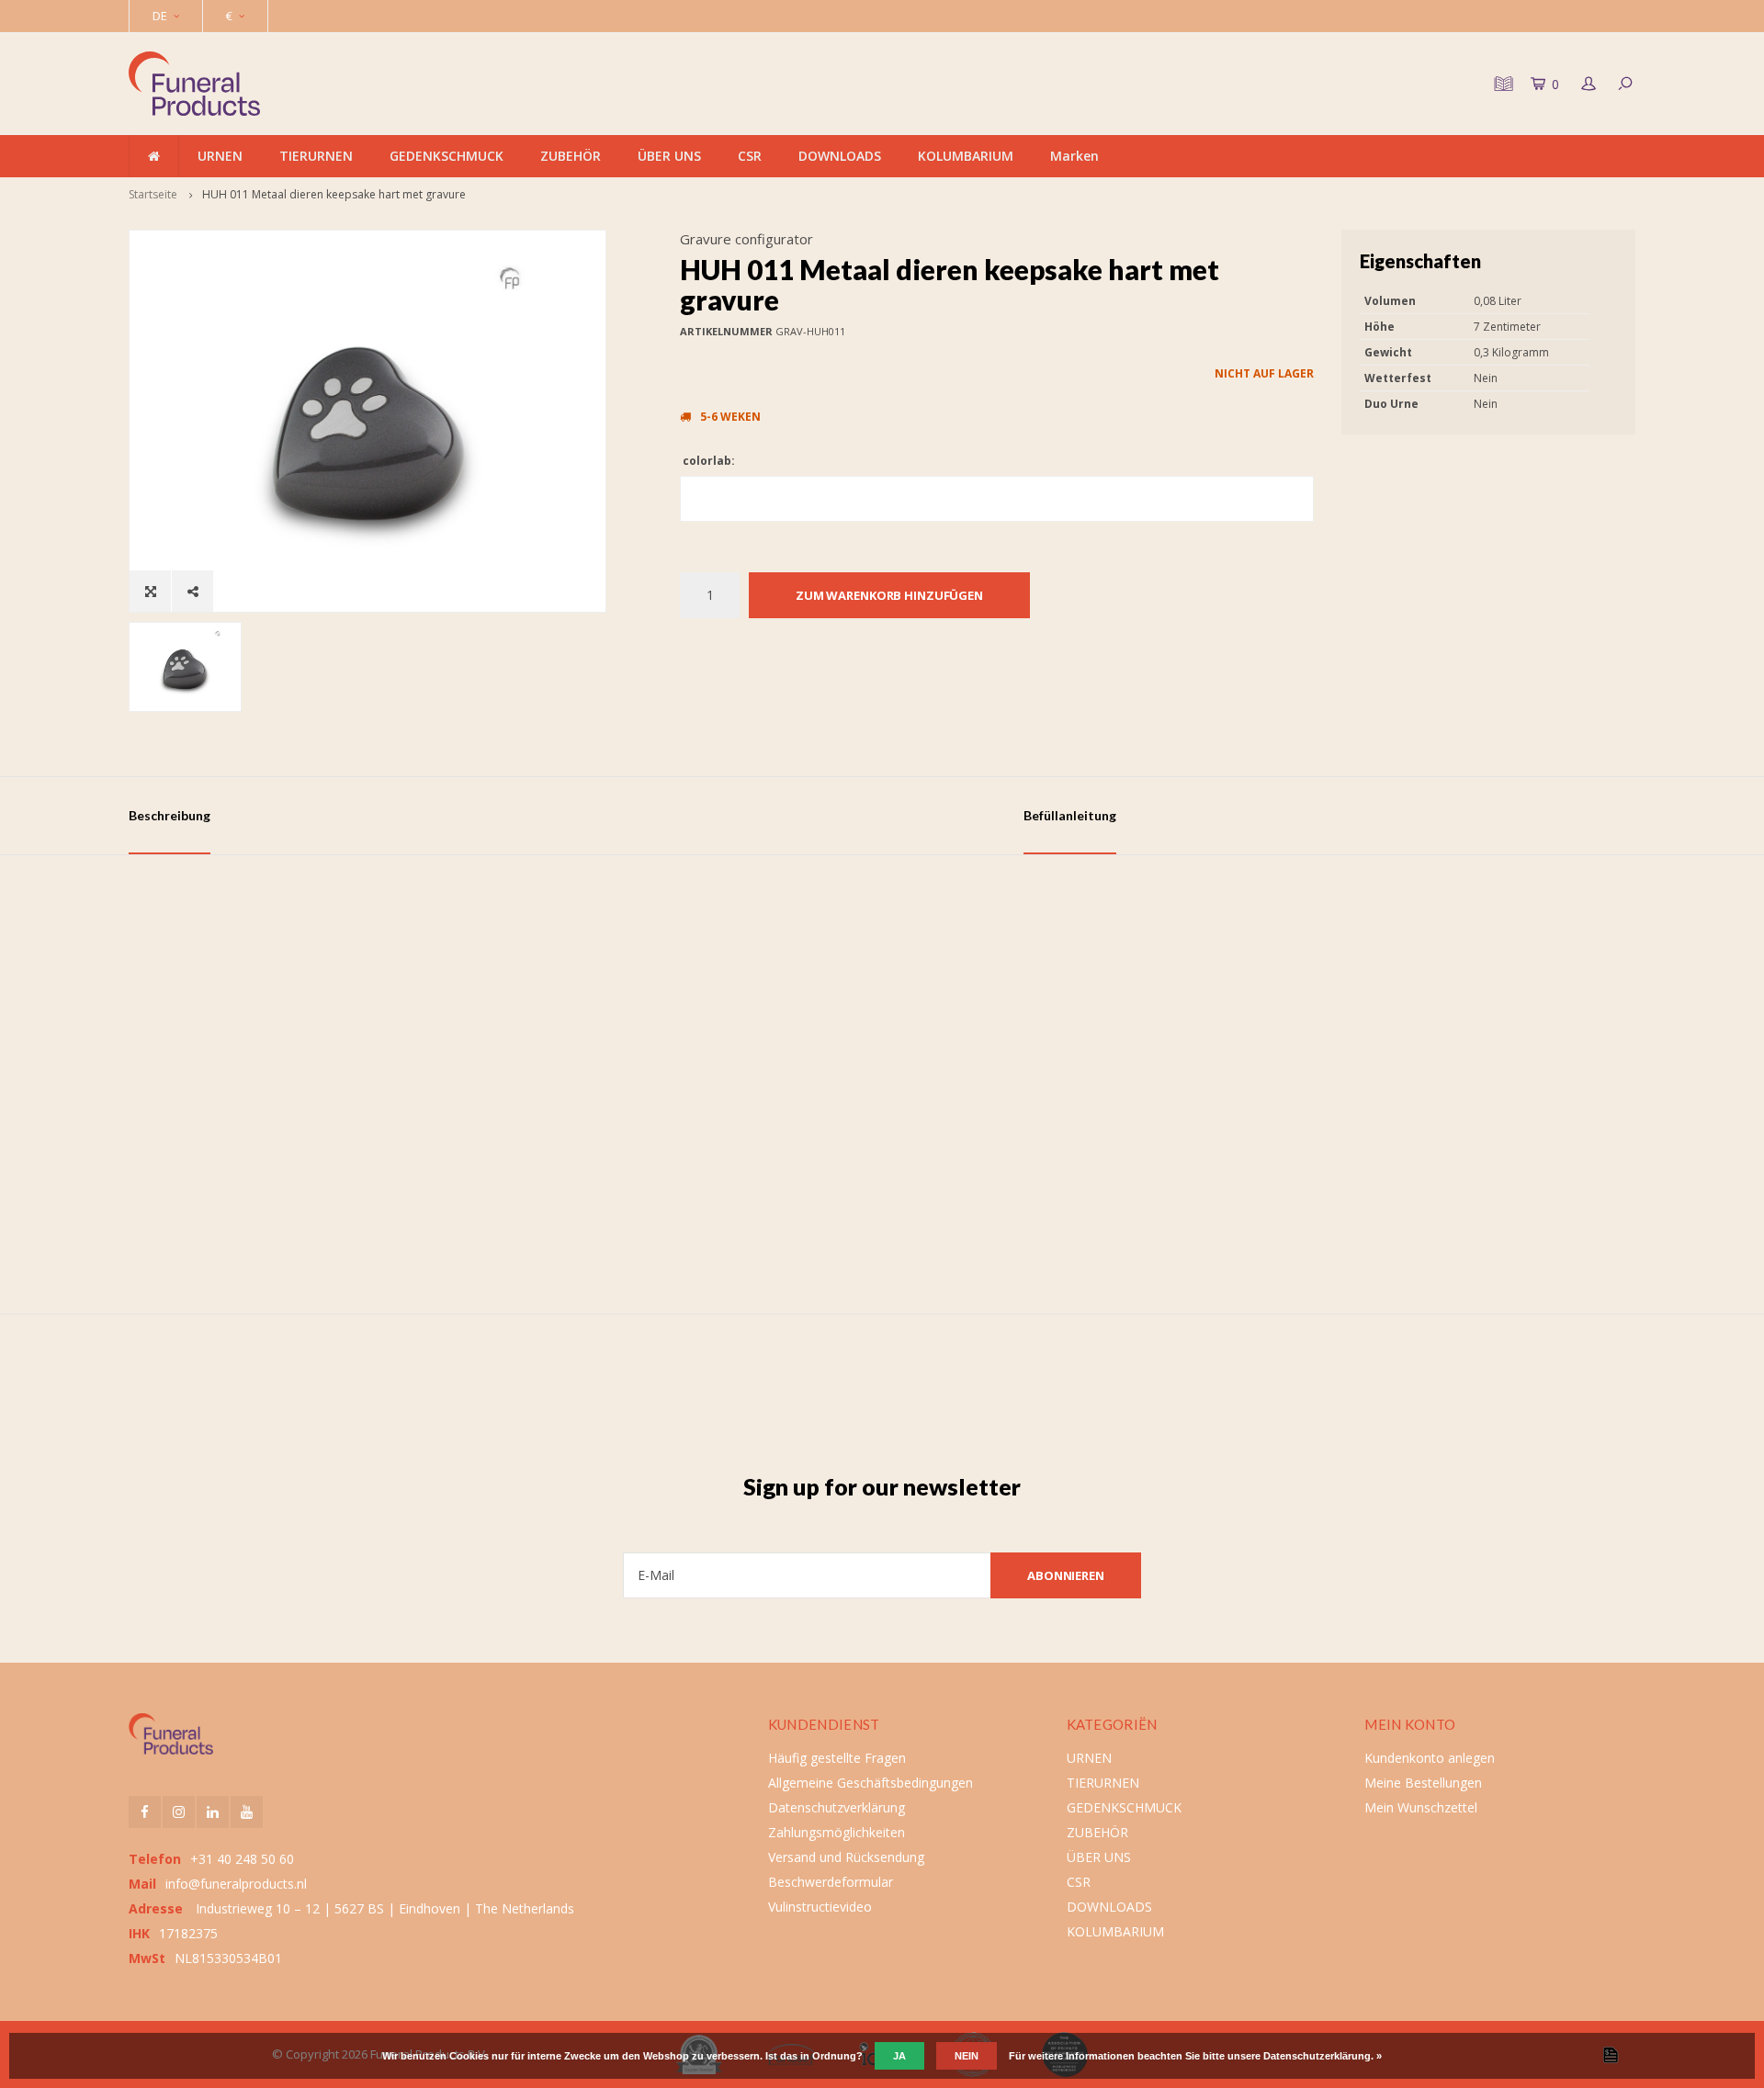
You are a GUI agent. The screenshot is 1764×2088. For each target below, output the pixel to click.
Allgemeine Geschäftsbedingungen (871, 1783)
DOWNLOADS (840, 156)
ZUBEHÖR (571, 156)
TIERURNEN (316, 156)
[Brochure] (1501, 84)
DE (160, 16)
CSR (750, 156)
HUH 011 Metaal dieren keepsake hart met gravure (334, 194)
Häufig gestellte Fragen (837, 1758)
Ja (899, 2056)
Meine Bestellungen (1423, 1783)
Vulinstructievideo (820, 1907)
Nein (967, 2056)
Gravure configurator (746, 239)
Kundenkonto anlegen (1430, 1758)
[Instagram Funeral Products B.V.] (179, 1812)
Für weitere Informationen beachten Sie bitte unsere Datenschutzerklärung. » (1195, 2056)
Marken (1074, 156)
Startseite (153, 194)
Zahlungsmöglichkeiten (837, 1832)
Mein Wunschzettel (1421, 1807)
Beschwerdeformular (831, 1882)
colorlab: (707, 461)
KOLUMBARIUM (966, 156)
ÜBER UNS (669, 156)
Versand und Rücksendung (846, 1857)
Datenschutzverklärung (837, 1807)
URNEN (220, 156)
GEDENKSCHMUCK (447, 156)
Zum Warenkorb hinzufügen (889, 595)
